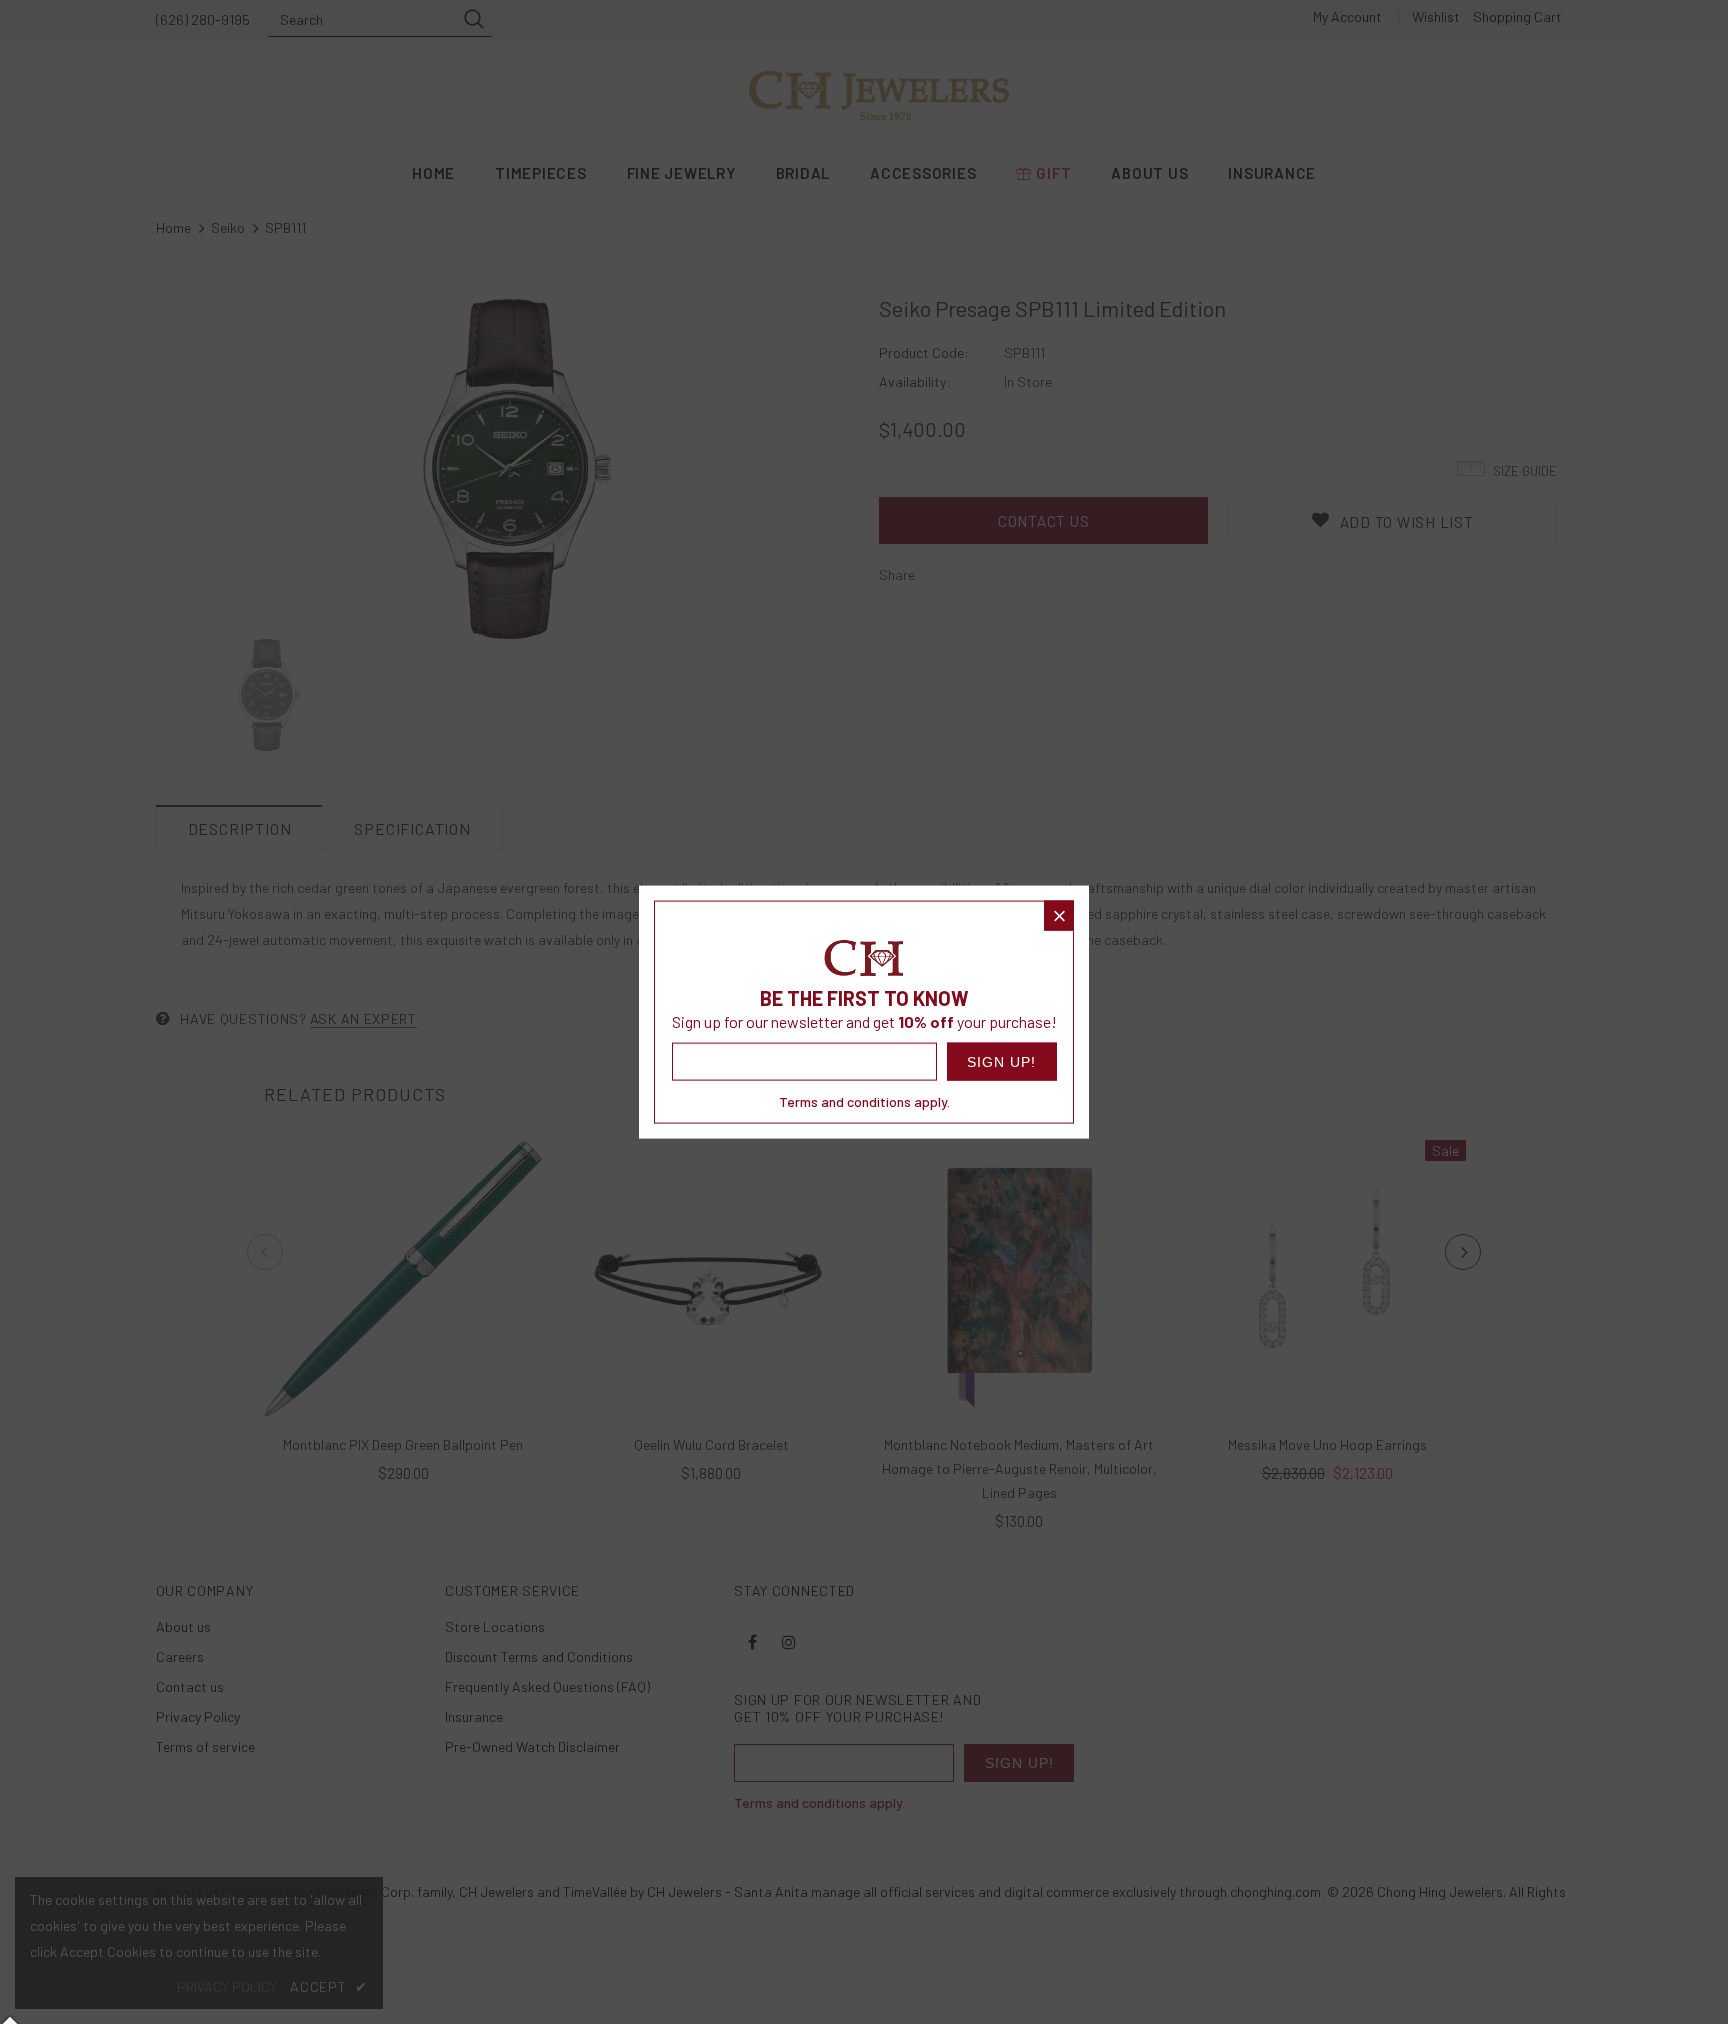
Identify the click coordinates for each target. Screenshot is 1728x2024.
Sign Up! (1001, 1061)
